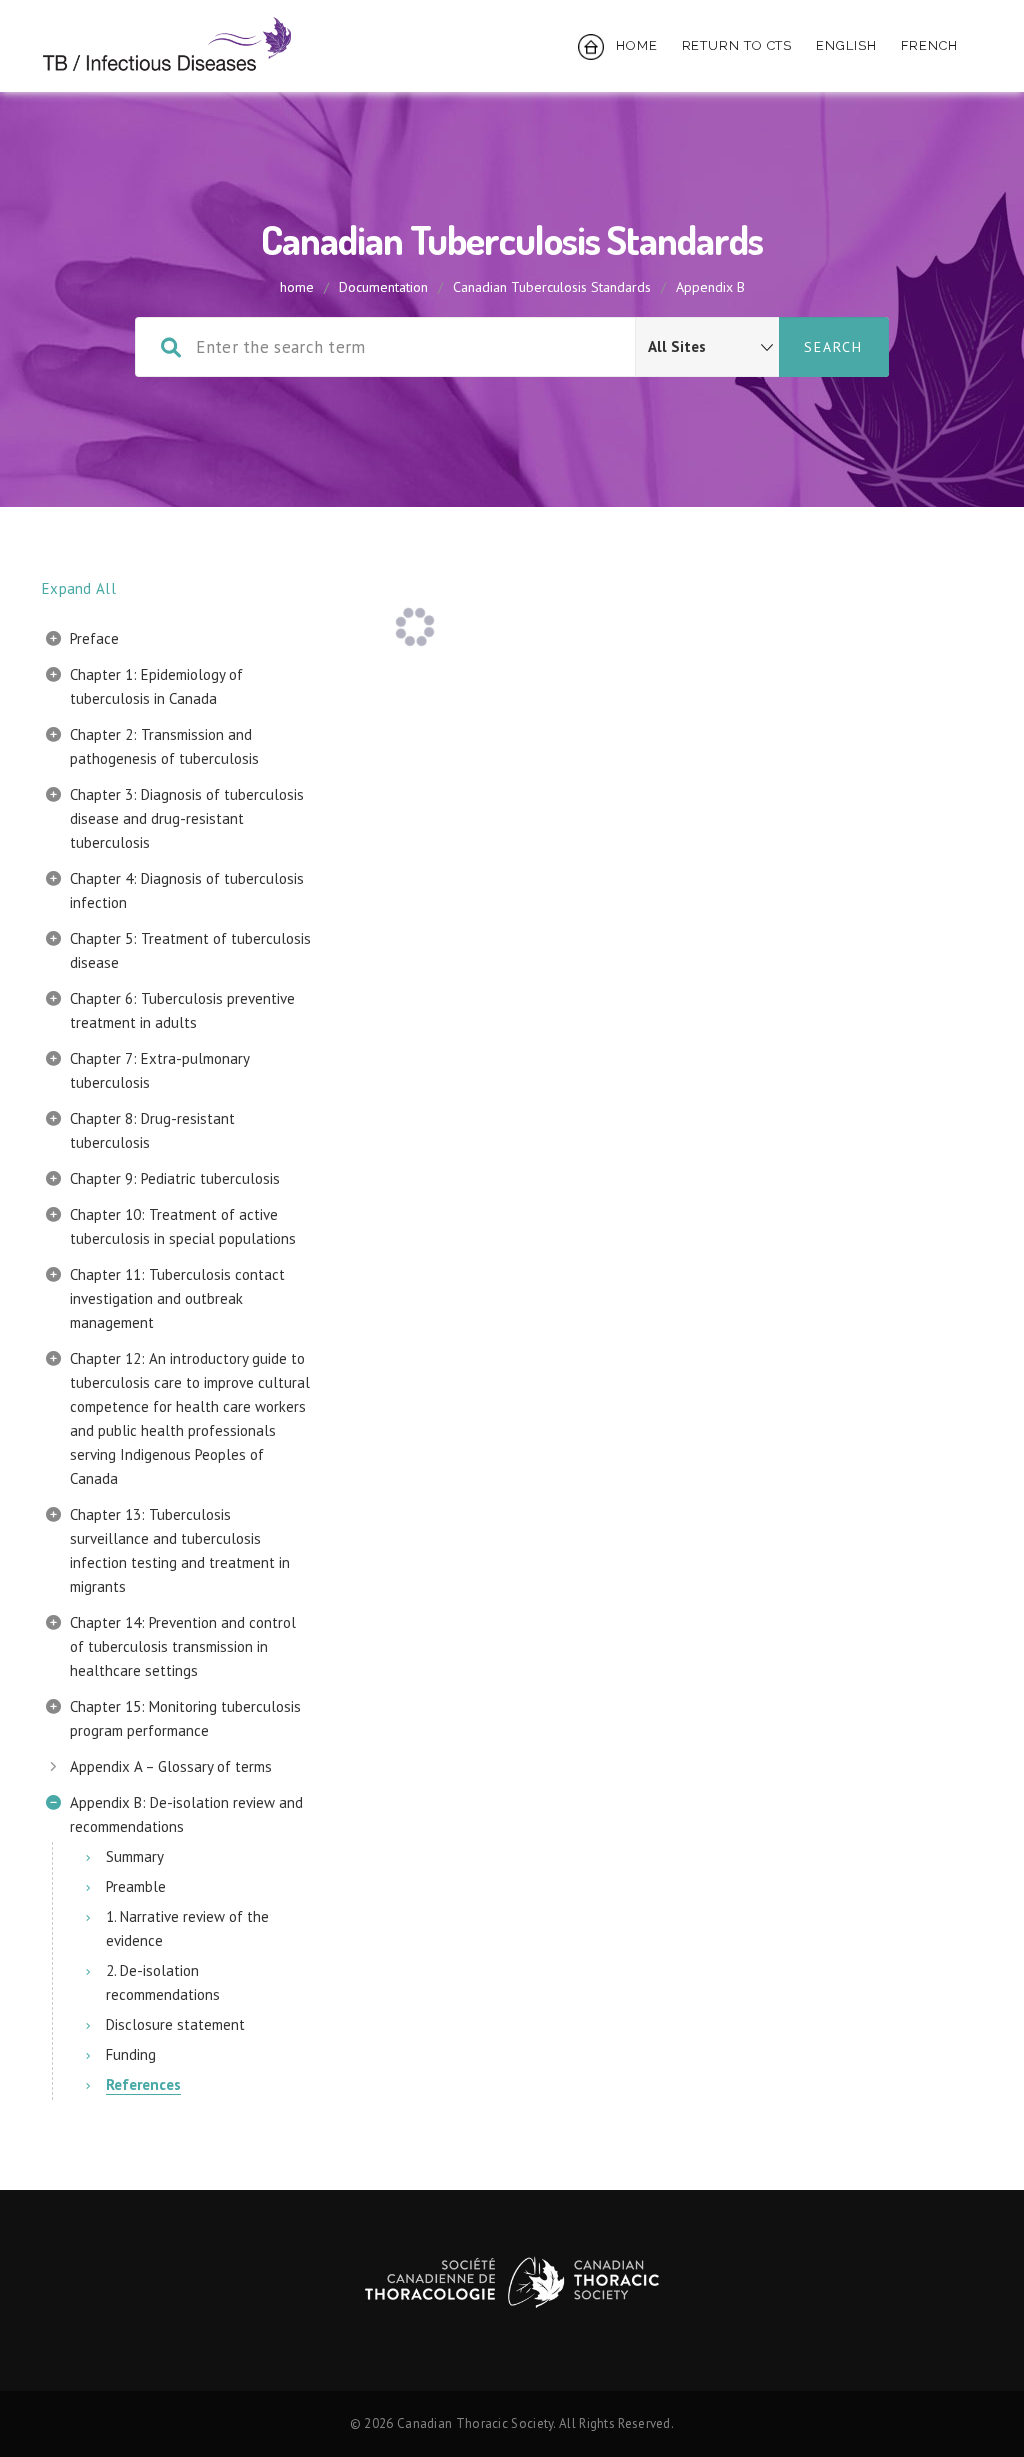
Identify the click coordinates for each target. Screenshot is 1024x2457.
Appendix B (710, 287)
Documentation (383, 287)
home (297, 287)
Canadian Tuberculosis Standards (552, 287)
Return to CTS (737, 45)
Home (630, 45)
